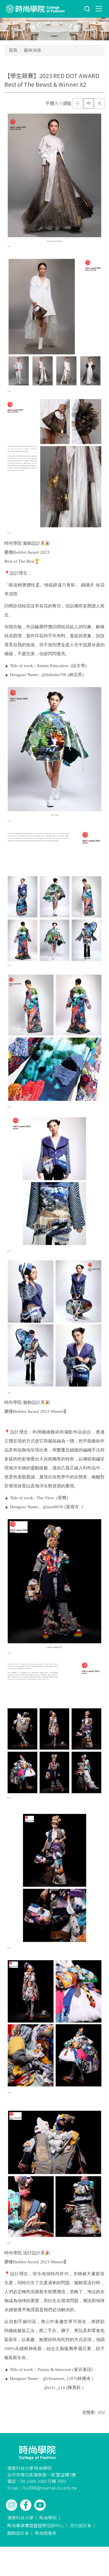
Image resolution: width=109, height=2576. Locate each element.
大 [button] (100, 103)
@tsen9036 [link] (53, 1507)
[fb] (26, 2505)
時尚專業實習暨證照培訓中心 (36, 2525)
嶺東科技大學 (20, 2518)
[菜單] (99, 8)
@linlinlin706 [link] (54, 675)
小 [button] (77, 103)
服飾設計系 (18, 2533)
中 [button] (89, 103)
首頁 (13, 50)
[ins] (11, 2505)
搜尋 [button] (87, 9)
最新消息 (33, 50)
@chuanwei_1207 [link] (59, 2378)
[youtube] (40, 2505)
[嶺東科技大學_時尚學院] (35, 9)
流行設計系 (81, 2525)
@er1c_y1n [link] (54, 2387)
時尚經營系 (46, 2533)
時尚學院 (48, 2518)
